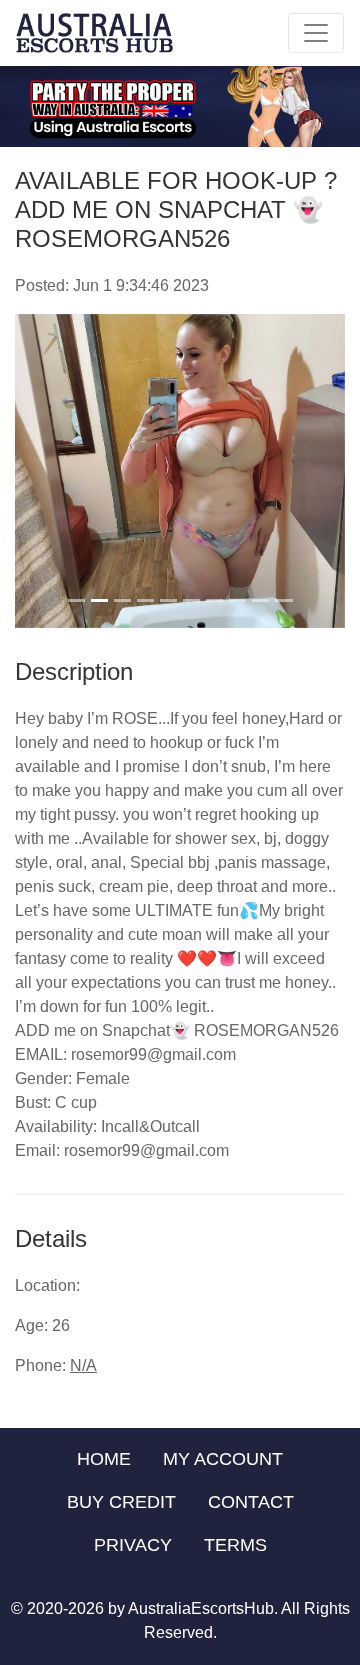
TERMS (235, 1545)
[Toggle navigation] (316, 33)
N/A (83, 1365)
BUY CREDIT (121, 1502)
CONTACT (251, 1502)
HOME (104, 1459)
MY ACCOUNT (223, 1459)
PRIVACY (133, 1545)
